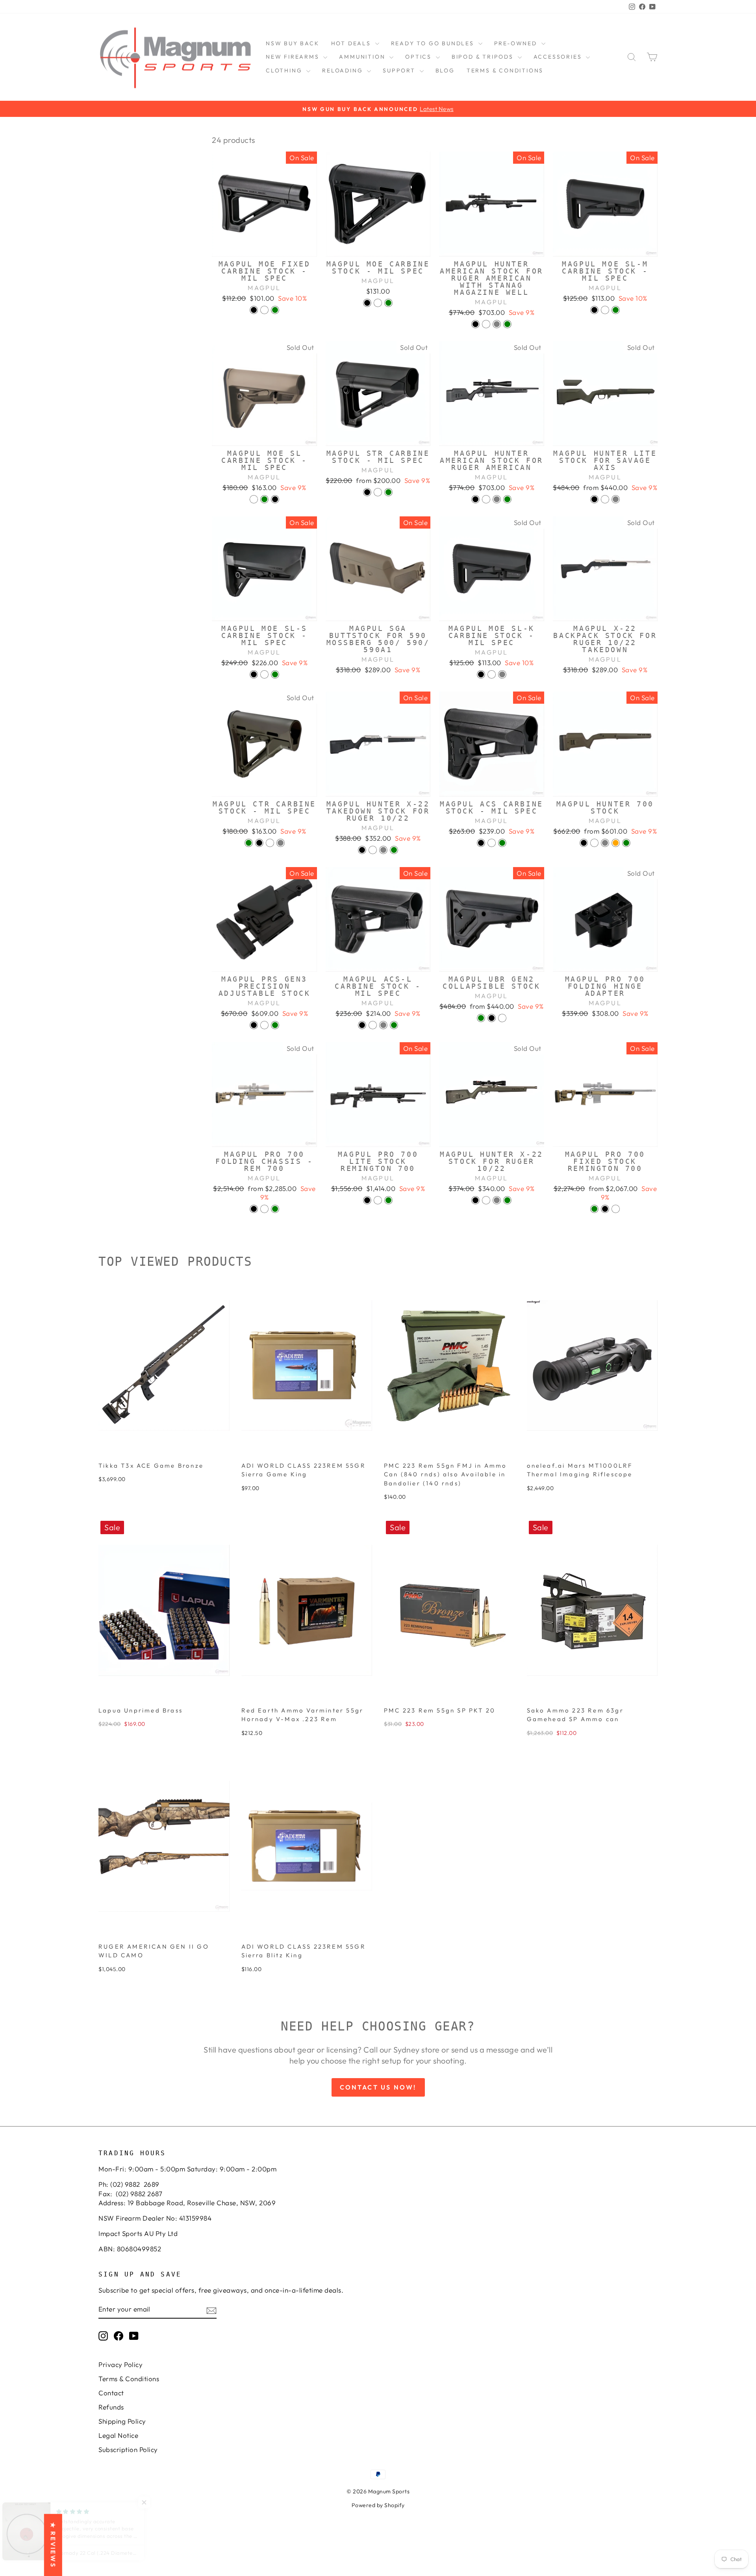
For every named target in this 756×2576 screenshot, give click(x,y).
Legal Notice (118, 2435)
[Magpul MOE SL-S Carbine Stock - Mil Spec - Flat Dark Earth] (264, 674)
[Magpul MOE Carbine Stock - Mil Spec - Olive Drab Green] (388, 303)
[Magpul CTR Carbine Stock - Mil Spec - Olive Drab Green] (249, 843)
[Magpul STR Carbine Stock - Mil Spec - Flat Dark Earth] (378, 492)
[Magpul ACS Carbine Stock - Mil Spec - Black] (481, 843)
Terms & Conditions (505, 70)
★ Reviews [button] (53, 2545)
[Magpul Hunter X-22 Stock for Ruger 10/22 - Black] (475, 1200)
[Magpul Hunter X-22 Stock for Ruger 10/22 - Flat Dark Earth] (486, 1200)
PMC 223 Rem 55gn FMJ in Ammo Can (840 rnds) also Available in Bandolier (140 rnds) (446, 1474)
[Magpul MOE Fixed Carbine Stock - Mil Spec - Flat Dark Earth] (264, 310)
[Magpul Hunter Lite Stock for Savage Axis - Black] (594, 499)
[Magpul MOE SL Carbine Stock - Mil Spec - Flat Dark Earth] (254, 499)
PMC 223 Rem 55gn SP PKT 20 (440, 1710)
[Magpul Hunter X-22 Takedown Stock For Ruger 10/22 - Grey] (383, 850)
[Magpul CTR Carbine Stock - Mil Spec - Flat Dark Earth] (270, 843)
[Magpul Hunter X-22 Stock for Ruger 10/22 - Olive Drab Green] (507, 1200)
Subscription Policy (128, 2449)
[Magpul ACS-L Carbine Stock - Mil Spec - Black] (362, 1025)
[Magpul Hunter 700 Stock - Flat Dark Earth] (594, 843)
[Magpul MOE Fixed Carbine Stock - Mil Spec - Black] (254, 310)
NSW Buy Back (293, 43)
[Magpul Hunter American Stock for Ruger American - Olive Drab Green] (507, 499)
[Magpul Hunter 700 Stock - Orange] (616, 843)
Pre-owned (517, 43)
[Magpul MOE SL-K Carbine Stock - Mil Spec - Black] (481, 674)
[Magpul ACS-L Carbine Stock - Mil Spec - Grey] (383, 1025)
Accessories (559, 57)
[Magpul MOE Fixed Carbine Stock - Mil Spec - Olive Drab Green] (275, 310)
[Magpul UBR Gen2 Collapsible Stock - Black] (492, 1018)
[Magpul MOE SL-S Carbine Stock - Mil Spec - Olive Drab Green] (275, 674)
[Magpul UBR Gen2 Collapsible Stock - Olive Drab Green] (481, 1018)
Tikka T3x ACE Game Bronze (151, 1466)
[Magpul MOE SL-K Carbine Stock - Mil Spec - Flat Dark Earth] (492, 674)
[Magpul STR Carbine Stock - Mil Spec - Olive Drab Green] (388, 492)
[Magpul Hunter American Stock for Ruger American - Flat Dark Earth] (486, 499)
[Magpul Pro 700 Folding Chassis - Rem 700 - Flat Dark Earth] (264, 1209)
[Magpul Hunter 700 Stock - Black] (584, 843)
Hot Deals (352, 43)
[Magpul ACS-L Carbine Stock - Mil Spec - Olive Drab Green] (394, 1025)
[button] (157, 2502)
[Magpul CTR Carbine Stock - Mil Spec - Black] (259, 843)
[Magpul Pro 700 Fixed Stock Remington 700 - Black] (605, 1209)
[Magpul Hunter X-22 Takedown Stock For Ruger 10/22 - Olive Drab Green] (394, 850)
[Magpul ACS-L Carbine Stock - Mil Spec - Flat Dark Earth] (373, 1025)
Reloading (344, 70)
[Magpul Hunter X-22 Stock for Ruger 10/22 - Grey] (497, 1200)
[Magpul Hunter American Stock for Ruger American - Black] (475, 499)
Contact (111, 2393)
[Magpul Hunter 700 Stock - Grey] (605, 843)
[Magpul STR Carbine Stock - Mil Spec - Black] (367, 492)
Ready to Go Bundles (434, 43)
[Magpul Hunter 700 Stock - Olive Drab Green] (626, 843)
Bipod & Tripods (484, 57)
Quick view (264, 247)
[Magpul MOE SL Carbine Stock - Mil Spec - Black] (275, 499)
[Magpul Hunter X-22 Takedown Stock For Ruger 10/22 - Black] (362, 850)
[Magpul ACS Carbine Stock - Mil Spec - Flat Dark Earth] (492, 843)
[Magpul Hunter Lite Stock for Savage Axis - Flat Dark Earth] (605, 499)
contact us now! (378, 2087)
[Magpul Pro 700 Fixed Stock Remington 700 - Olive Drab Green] (594, 1209)
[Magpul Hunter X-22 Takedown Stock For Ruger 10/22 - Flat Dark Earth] (373, 850)
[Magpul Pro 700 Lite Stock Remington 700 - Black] (367, 1200)
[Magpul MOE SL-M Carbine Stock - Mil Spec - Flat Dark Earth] (605, 310)
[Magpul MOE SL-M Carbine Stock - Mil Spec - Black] (594, 310)
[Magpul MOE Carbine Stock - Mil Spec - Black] (367, 303)
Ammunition (363, 57)
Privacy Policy (120, 2364)
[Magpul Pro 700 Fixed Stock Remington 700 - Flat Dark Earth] (616, 1209)
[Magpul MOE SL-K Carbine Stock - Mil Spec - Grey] (502, 674)
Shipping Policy (122, 2421)
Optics (420, 57)
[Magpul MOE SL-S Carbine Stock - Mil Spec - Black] (254, 674)
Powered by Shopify (378, 2505)
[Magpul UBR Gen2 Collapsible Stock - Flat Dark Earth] (502, 1018)
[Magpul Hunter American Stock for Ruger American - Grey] (497, 499)
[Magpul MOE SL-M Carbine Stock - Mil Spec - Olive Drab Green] (616, 310)
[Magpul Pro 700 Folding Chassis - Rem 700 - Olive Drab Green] (275, 1209)
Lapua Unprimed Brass (141, 1710)
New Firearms (294, 57)
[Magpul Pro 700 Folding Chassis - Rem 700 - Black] (254, 1209)
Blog (445, 70)
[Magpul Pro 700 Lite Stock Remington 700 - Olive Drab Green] (388, 1200)
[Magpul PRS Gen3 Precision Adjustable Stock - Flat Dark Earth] (264, 1025)
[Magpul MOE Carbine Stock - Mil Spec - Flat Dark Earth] (378, 303)
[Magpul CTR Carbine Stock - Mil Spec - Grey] (281, 843)
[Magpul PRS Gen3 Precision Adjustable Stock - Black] (254, 1025)
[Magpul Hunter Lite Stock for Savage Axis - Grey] (616, 499)
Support (400, 70)
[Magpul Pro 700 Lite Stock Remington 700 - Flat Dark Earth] (378, 1200)
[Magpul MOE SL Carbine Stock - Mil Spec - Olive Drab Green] (264, 499)
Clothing (285, 70)
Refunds (111, 2407)
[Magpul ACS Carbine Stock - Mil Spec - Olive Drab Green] (502, 843)
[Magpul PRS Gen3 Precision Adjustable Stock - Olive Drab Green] (275, 1025)
